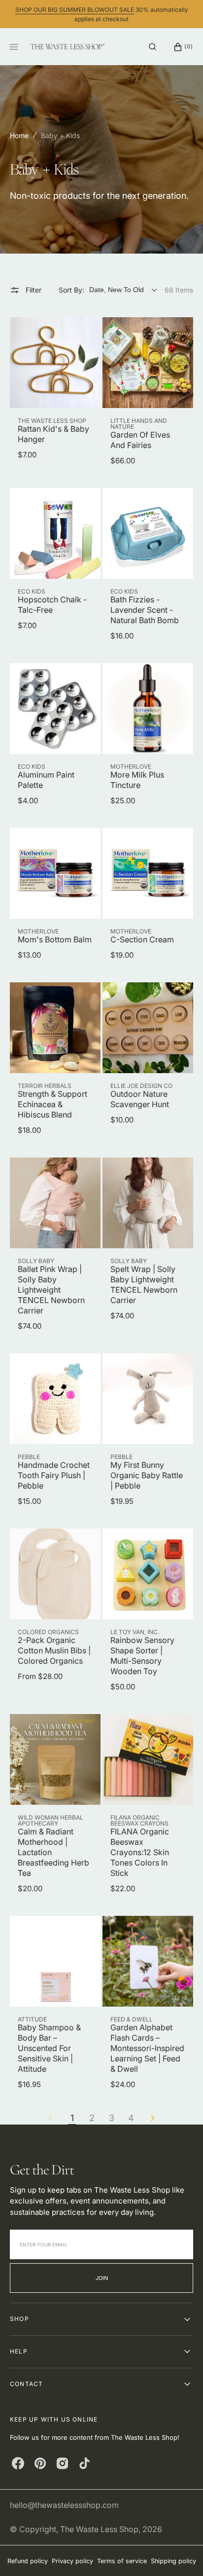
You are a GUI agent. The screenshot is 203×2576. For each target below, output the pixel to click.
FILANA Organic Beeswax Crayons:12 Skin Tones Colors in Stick (140, 1852)
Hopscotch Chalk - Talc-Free (52, 605)
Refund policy (28, 2561)
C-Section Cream (142, 939)
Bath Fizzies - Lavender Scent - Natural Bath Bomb (145, 610)
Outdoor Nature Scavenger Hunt (140, 1099)
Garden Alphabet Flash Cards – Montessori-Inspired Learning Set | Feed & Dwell (147, 2048)
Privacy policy (72, 2561)
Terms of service (122, 2561)
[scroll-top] (180, 2553)
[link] (55, 363)
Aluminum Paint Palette (46, 780)
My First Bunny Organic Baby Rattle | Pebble (147, 1475)
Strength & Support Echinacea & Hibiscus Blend (52, 1104)
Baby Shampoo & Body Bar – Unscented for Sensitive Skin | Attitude (49, 2048)
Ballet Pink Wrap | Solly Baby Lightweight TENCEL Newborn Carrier (51, 1290)
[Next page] (153, 2118)
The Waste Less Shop (99, 2529)
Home (19, 135)
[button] (152, 47)
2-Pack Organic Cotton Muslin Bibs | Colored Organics (54, 1650)
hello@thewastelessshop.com (64, 2505)
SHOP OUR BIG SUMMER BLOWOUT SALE (75, 10)
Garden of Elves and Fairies (140, 440)
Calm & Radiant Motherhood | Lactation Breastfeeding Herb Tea (53, 1852)
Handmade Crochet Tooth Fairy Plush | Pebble (54, 1475)
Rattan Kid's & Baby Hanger (53, 434)
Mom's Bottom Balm (55, 939)
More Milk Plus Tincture (137, 780)
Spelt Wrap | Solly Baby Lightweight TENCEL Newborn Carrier (144, 1285)
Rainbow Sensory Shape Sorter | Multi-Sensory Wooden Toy (142, 1656)
